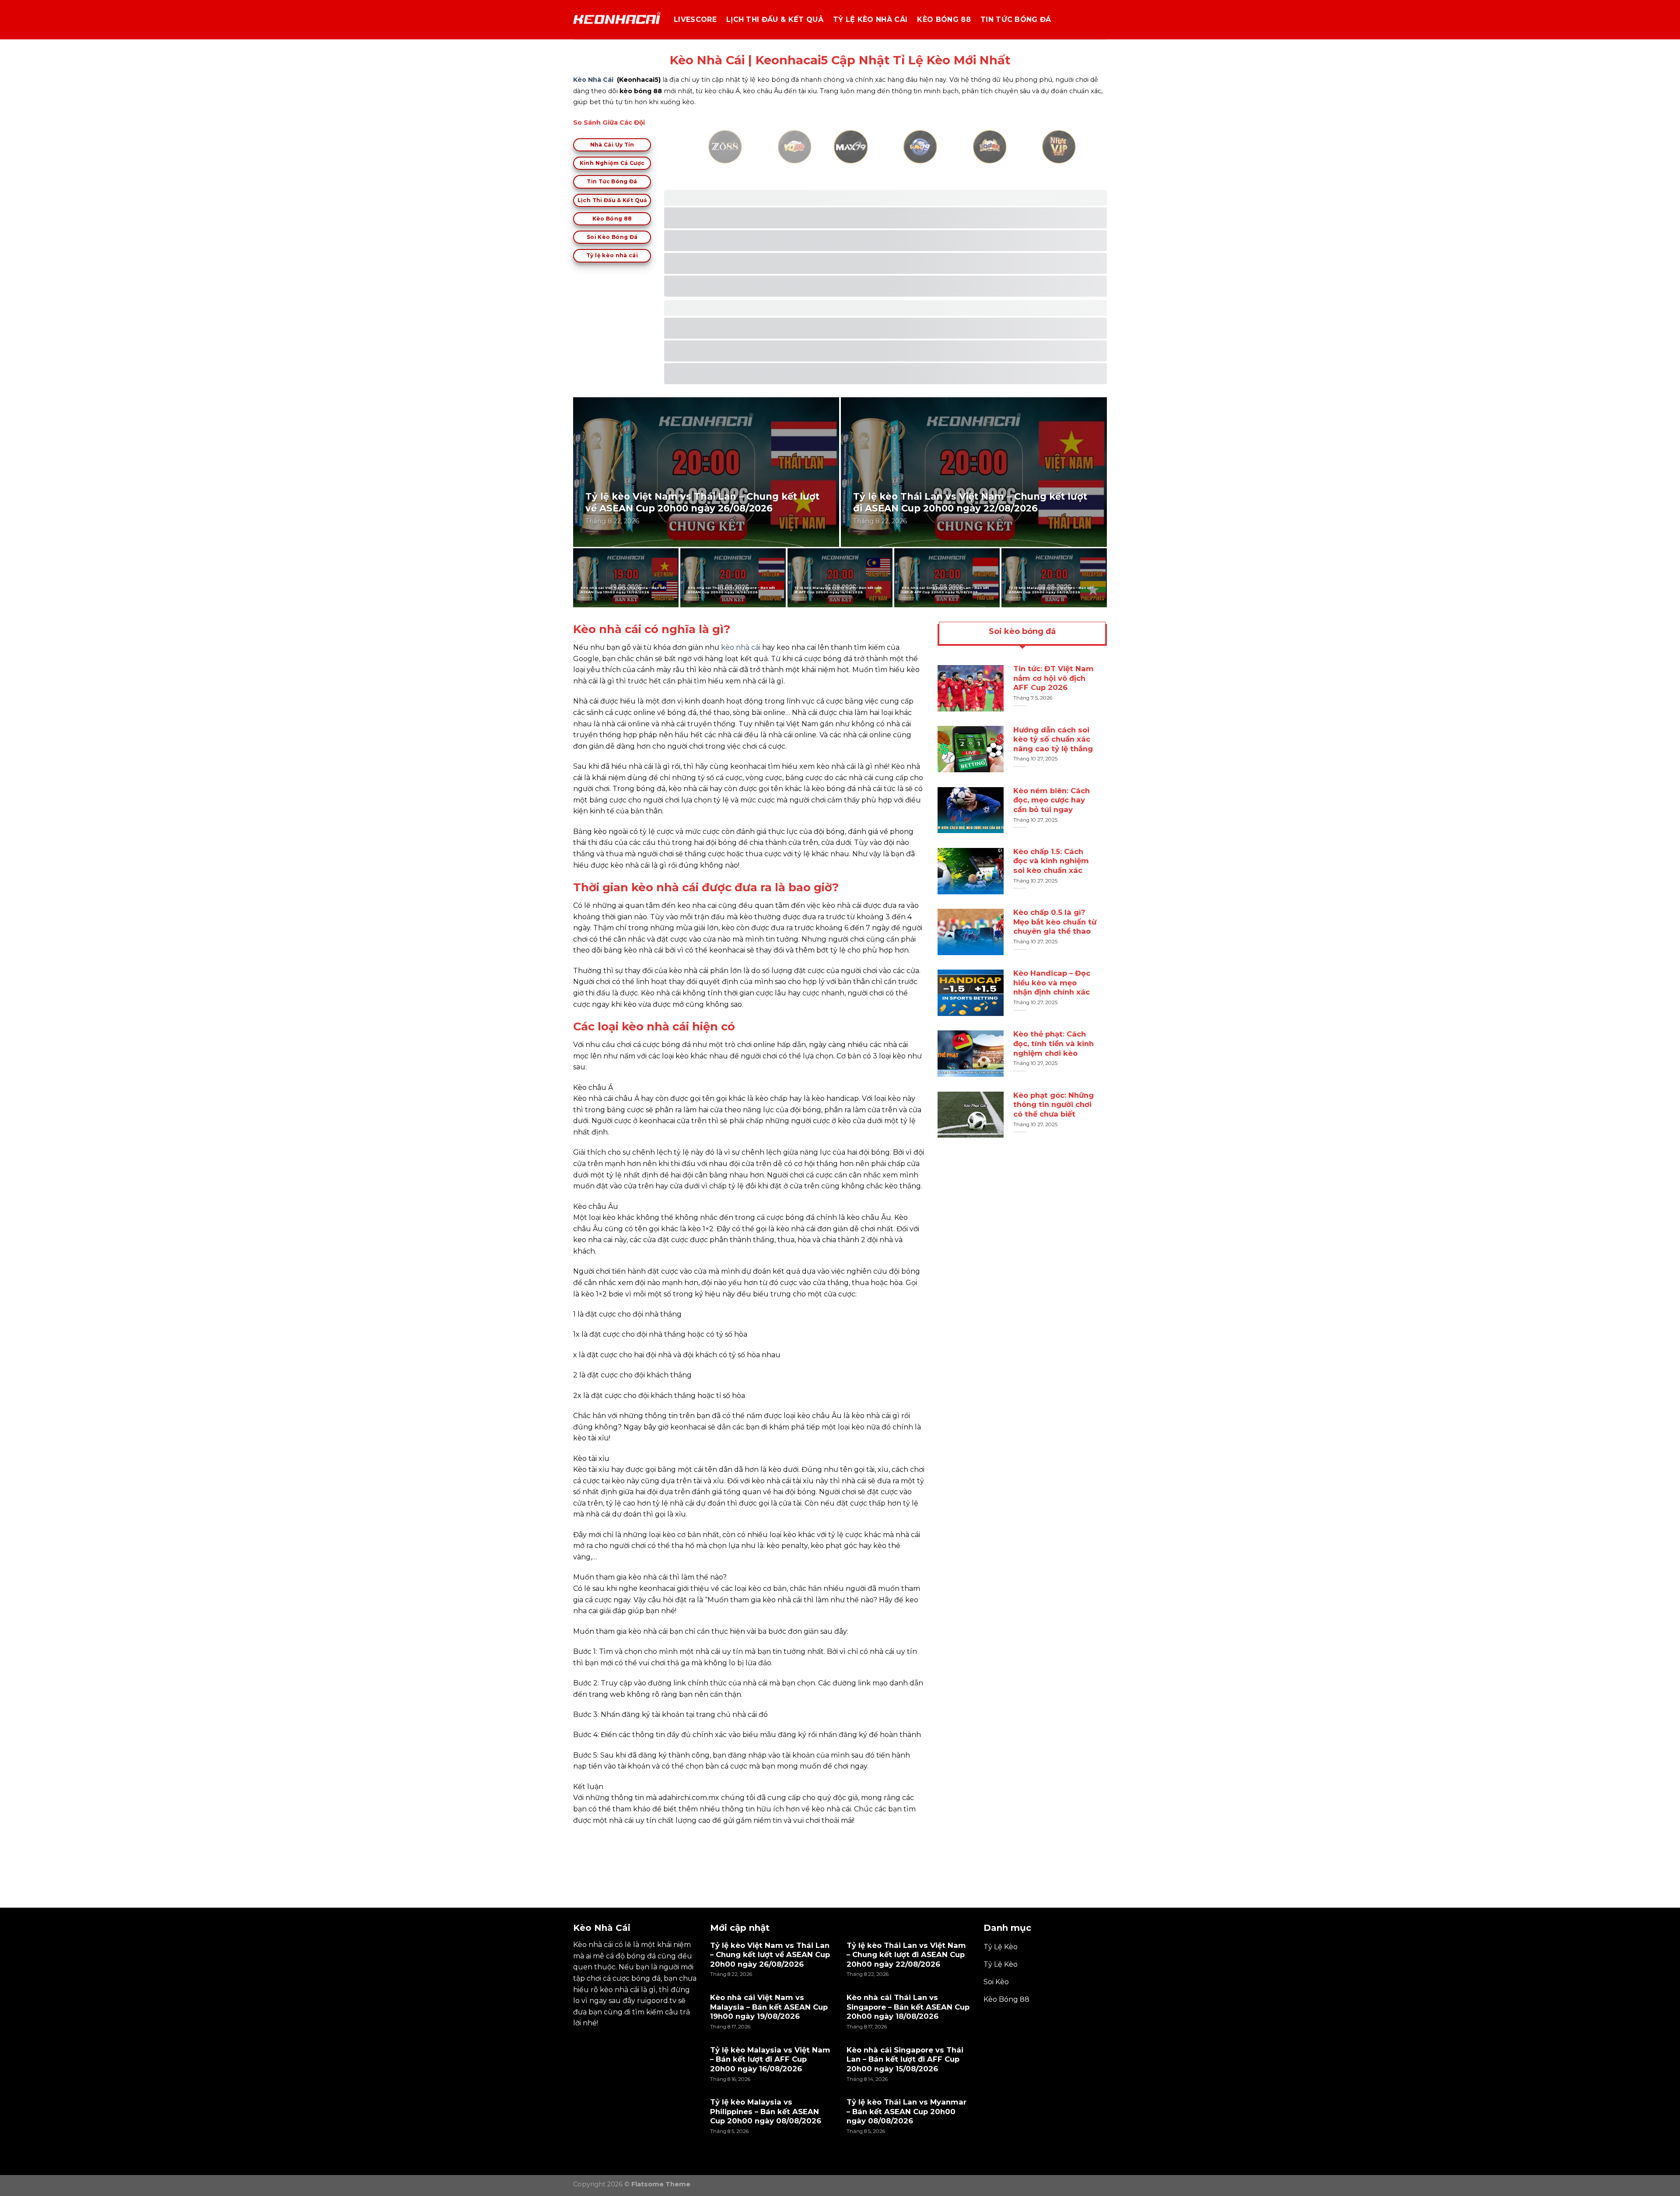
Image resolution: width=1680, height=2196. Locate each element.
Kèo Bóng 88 (944, 19)
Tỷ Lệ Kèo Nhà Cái (870, 19)
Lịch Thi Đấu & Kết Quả (775, 19)
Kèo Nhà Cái (593, 80)
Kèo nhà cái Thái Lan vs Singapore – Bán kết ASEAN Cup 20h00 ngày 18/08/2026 (731, 590)
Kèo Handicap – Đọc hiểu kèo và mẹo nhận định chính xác (1052, 982)
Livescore (695, 19)
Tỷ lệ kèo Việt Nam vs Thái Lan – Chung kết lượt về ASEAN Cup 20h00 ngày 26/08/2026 (702, 503)
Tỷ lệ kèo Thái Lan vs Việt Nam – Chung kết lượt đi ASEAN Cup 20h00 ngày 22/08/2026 (970, 503)
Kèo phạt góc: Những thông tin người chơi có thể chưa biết (1053, 1105)
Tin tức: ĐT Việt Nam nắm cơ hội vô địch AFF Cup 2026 (1053, 678)
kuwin (584, 1841)
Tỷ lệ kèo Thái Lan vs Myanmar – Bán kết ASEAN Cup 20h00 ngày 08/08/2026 (906, 2111)
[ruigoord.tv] (617, 20)
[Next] (1074, 157)
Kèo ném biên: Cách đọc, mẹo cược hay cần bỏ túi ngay (1052, 800)
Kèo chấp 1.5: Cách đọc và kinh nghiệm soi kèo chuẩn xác (1051, 861)
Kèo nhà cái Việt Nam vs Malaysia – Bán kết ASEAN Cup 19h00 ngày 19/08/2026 (623, 590)
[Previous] (697, 157)
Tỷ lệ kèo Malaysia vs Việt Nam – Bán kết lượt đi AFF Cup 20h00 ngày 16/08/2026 (838, 590)
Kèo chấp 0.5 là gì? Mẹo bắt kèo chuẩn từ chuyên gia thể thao (1055, 922)
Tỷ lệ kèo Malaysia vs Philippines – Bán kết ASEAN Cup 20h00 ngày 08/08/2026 (1051, 590)
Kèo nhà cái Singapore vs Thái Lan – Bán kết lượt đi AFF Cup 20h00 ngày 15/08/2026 (945, 590)
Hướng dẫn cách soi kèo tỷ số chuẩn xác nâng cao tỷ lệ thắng (1053, 739)
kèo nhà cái (741, 647)
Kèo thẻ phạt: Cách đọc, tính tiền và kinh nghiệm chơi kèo (1053, 1044)
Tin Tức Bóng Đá (1016, 19)
